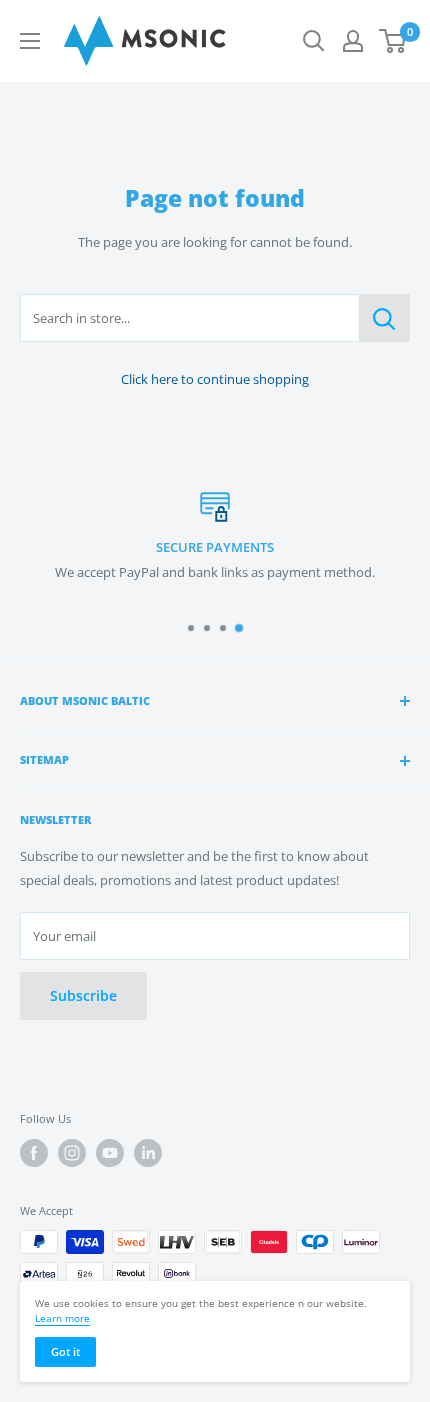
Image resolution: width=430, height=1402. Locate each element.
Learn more (62, 1318)
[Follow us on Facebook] (34, 1153)
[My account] (353, 41)
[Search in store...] (384, 318)
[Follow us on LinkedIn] (148, 1153)
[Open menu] (30, 41)
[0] (393, 41)
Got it (65, 1351)
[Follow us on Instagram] (72, 1153)
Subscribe (83, 995)
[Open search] (314, 41)
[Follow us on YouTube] (110, 1153)
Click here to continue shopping (215, 379)
